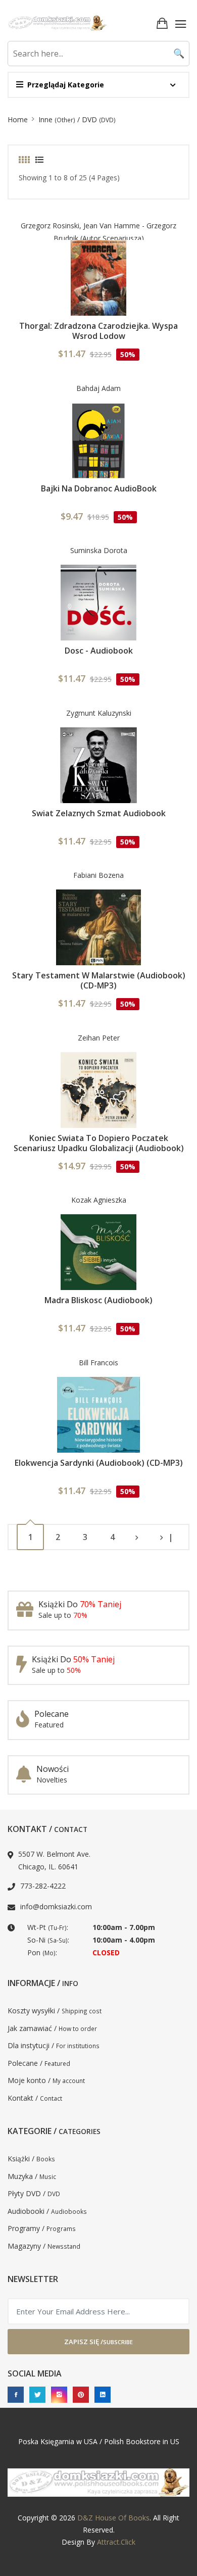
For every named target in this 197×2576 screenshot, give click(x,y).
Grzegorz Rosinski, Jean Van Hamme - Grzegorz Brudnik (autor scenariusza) (98, 232)
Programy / (42, 2228)
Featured (49, 1725)
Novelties (52, 1780)
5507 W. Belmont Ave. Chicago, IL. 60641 (54, 1860)
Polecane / (39, 2063)
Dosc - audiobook (99, 651)
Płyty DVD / (34, 2193)
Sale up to (63, 1615)
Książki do (80, 1604)
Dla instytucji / (54, 2045)
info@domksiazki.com (56, 1906)
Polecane (52, 1714)
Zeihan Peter (99, 1038)
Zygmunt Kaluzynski (99, 713)
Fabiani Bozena (98, 875)
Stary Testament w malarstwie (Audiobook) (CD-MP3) (99, 980)
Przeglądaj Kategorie (66, 85)
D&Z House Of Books (113, 2518)
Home (18, 119)
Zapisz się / (98, 2342)
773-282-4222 (43, 1886)
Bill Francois (98, 1363)
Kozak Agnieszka (99, 1200)
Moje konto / (46, 2080)
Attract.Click (116, 2542)
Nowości (53, 1769)
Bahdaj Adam (98, 388)
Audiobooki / (47, 2211)
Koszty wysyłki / (55, 2011)
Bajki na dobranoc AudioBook (99, 488)
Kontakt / (35, 2098)
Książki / (31, 2159)
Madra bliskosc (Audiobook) (98, 1300)
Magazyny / (44, 2246)
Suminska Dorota (99, 550)
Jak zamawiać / (52, 2028)
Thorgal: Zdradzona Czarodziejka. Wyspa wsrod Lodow (98, 331)
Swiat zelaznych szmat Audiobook (99, 813)
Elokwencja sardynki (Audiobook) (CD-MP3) (99, 1463)
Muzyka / (32, 2176)
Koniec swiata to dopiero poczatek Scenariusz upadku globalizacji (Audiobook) (99, 1143)
